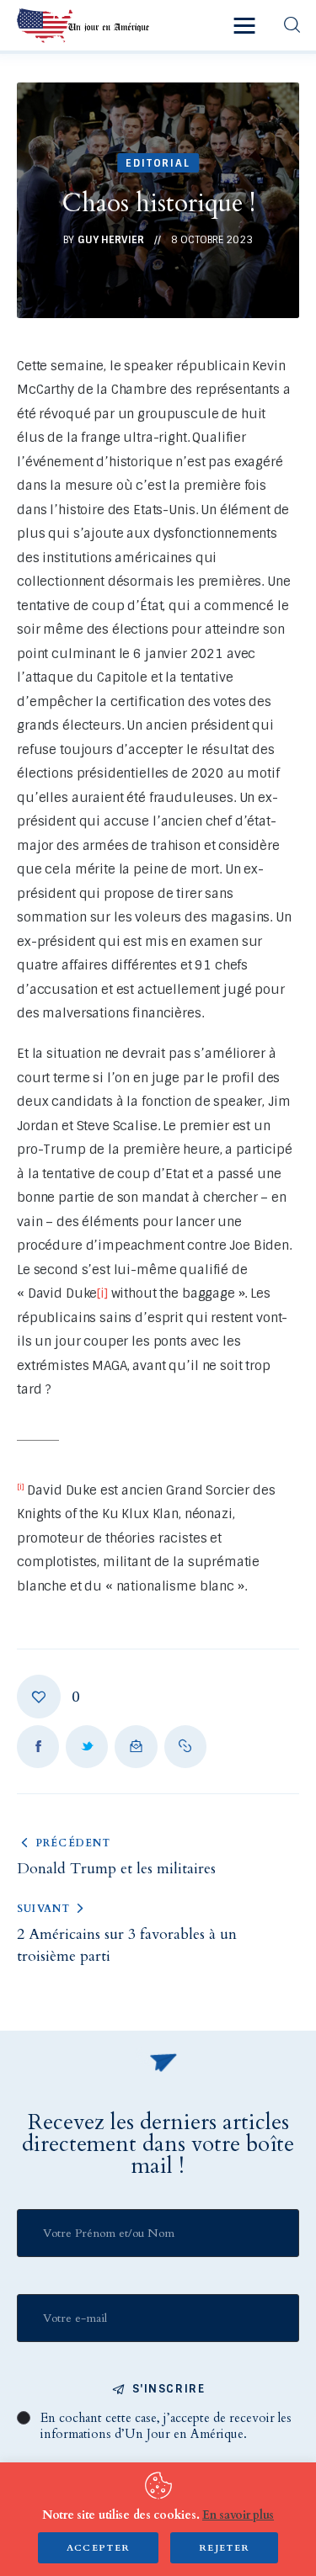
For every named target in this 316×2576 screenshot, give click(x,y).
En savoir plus (238, 2515)
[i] (102, 1293)
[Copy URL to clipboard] (185, 1746)
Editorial (158, 163)
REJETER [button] (224, 2548)
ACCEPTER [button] (99, 2548)
